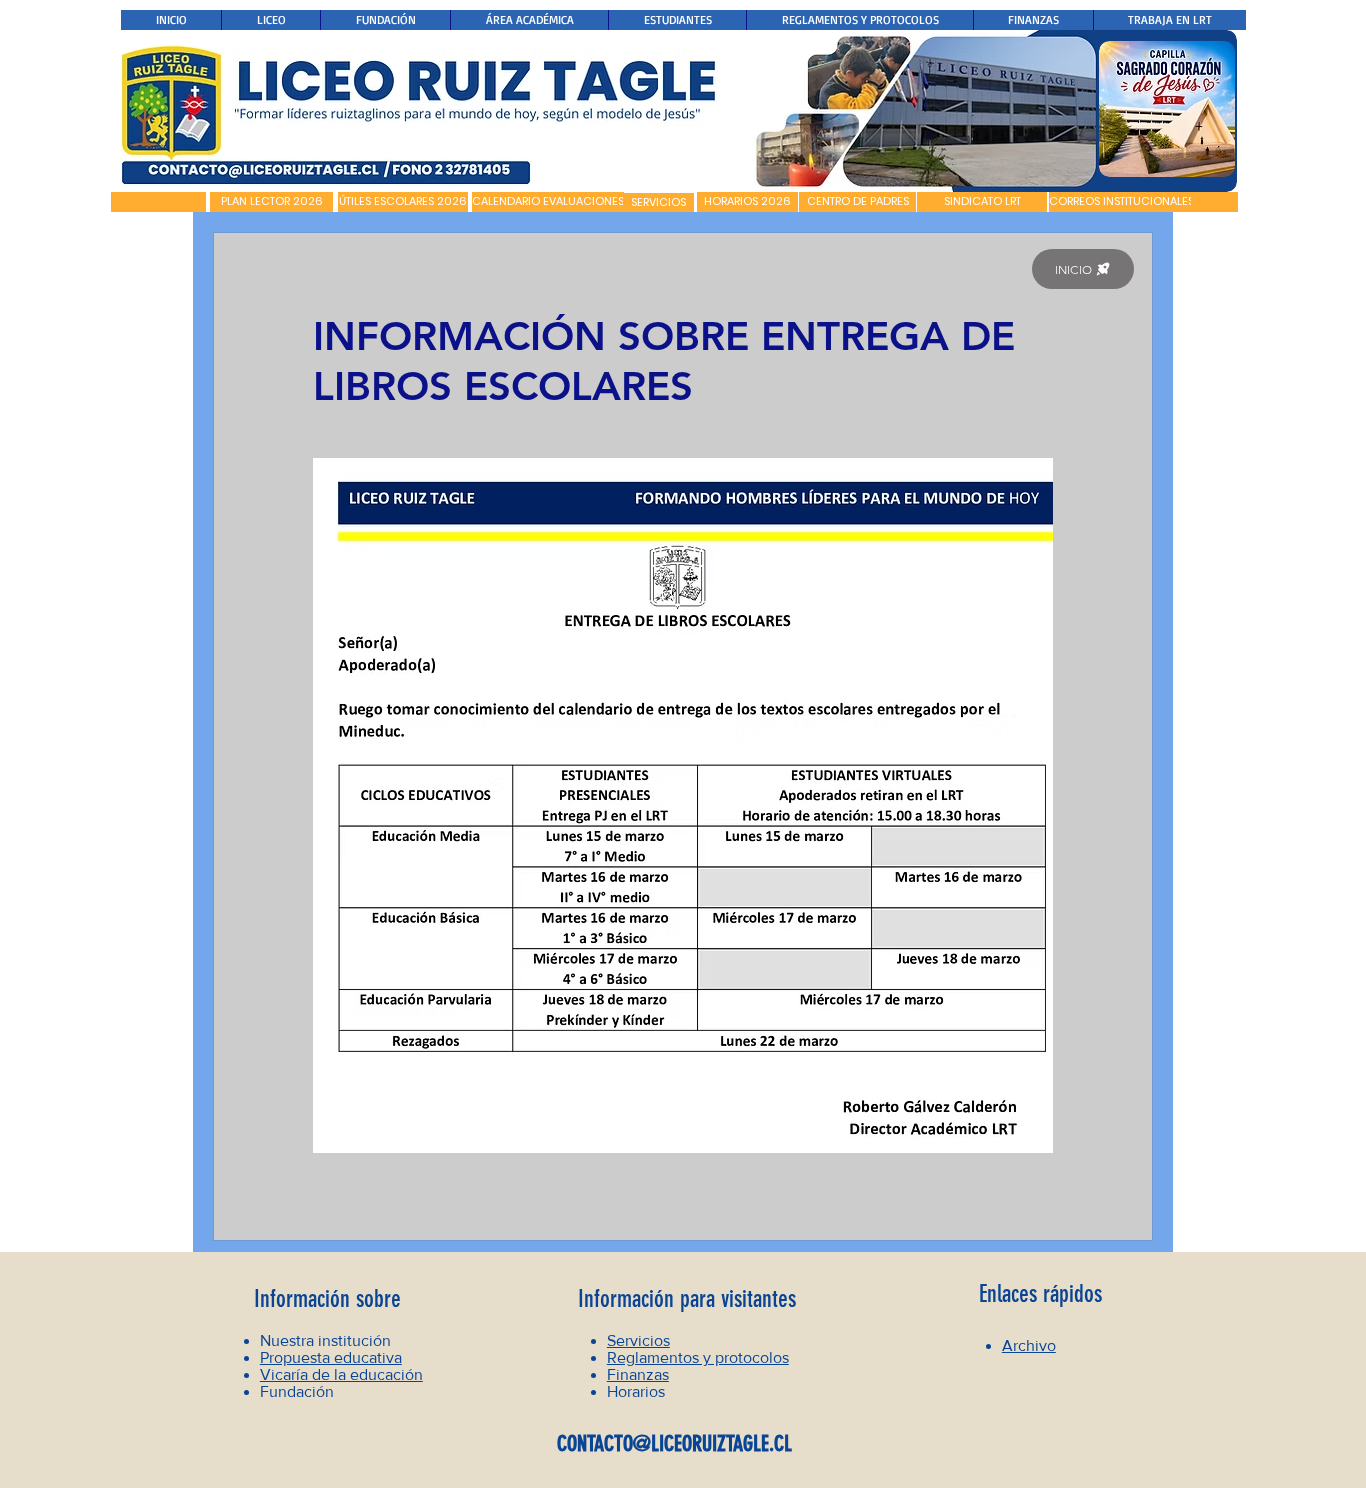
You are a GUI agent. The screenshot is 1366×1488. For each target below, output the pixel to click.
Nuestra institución (325, 1340)
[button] (158, 202)
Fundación (297, 1391)
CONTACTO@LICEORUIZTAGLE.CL (674, 1443)
